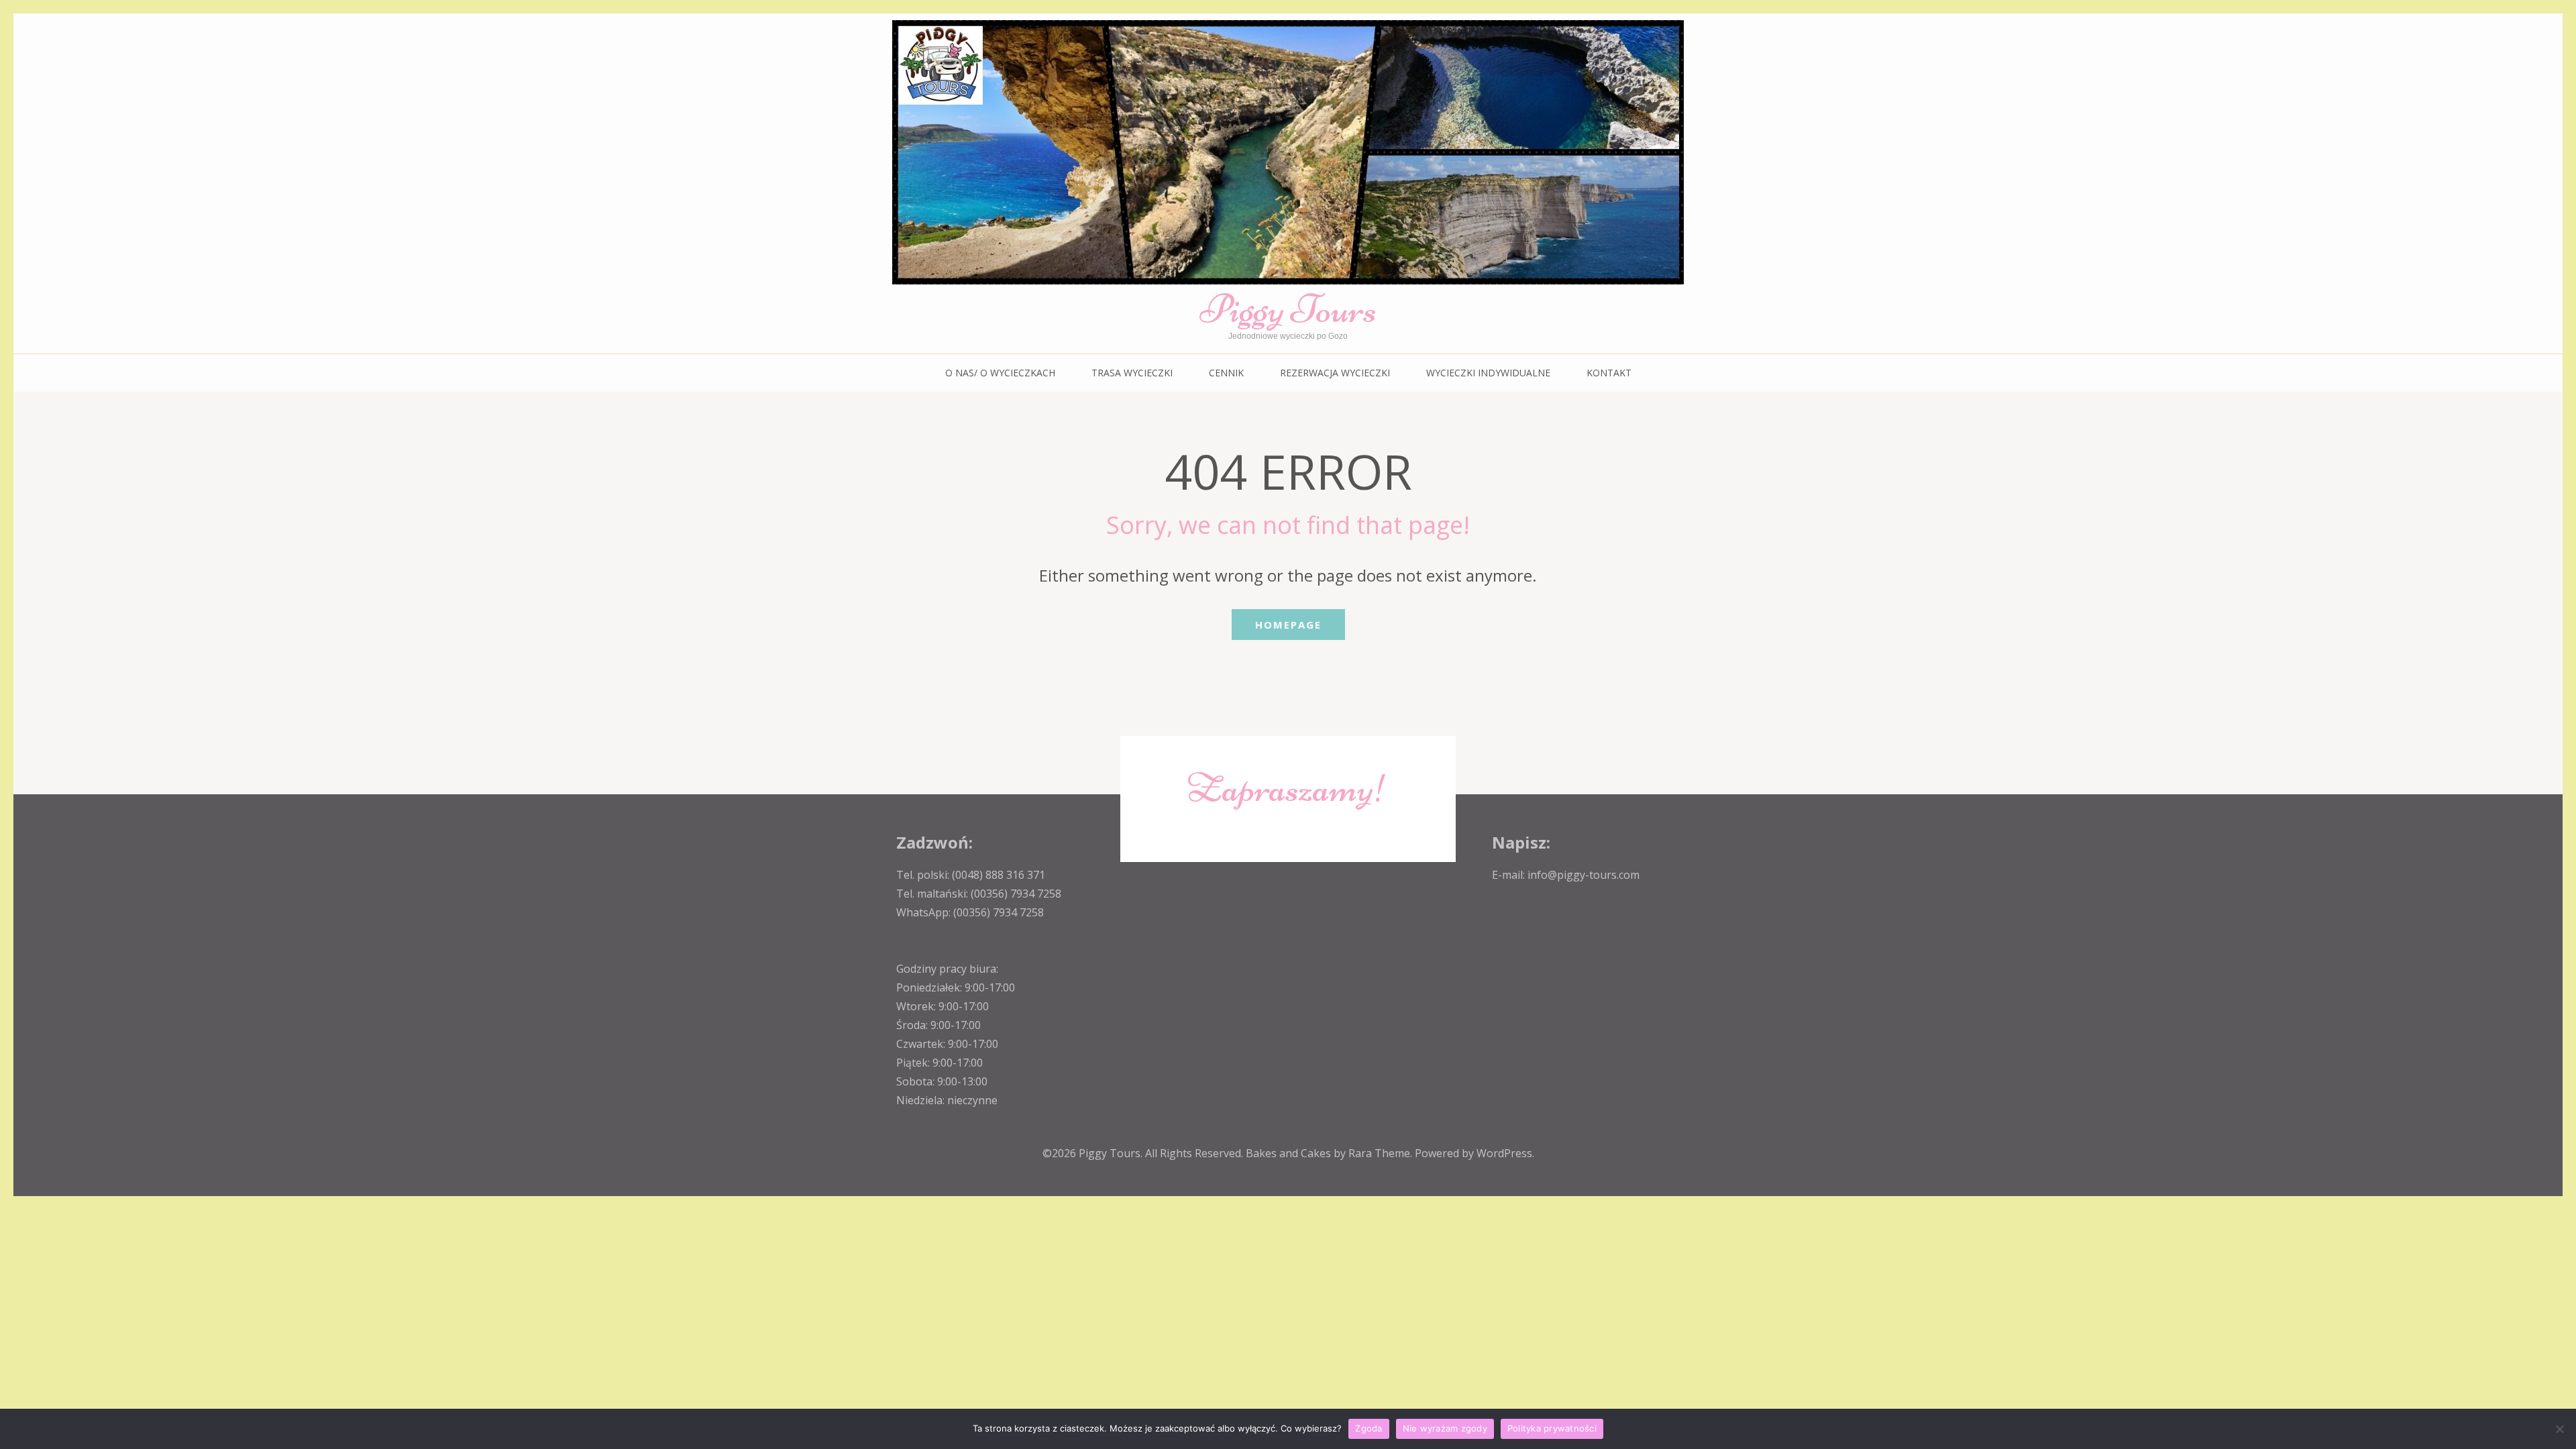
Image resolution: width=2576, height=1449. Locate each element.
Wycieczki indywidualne (1488, 373)
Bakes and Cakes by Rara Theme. (1330, 1153)
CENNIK (1226, 373)
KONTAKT (1609, 373)
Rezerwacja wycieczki (1335, 373)
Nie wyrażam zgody (1445, 1428)
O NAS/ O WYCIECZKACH (1000, 373)
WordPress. (1505, 1153)
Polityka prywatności (1552, 1428)
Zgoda (1368, 1428)
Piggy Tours (1288, 309)
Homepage (1288, 625)
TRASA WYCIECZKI (1132, 373)
